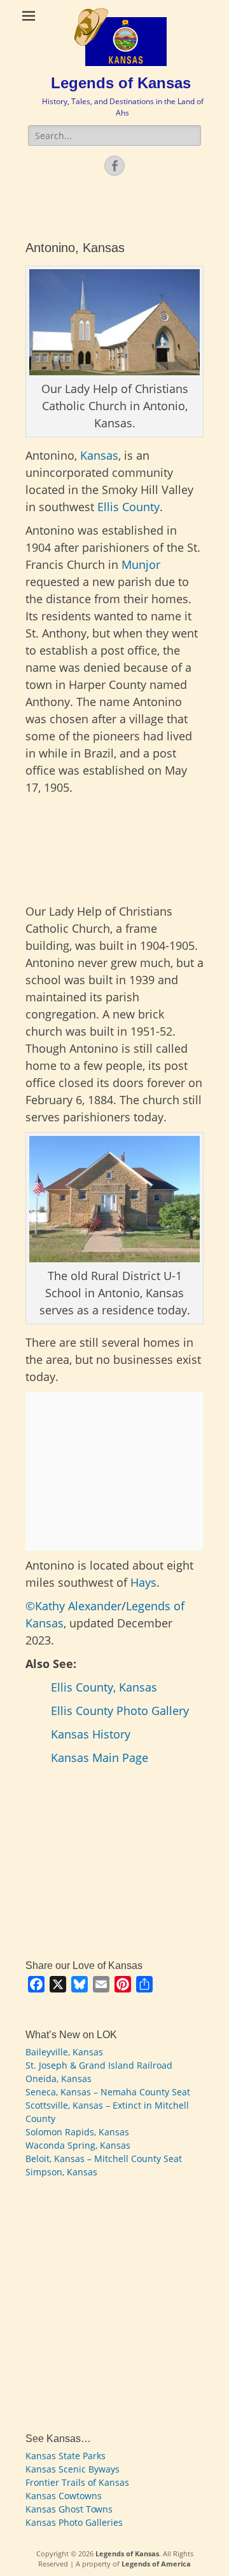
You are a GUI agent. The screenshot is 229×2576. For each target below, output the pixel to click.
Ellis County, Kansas (104, 1687)
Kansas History (91, 1734)
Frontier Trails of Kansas (77, 2482)
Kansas (99, 455)
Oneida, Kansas (59, 2079)
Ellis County (128, 507)
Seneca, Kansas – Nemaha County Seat (108, 2092)
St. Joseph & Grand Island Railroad (99, 2065)
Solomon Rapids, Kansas (77, 2132)
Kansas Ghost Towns (69, 2509)
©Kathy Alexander (73, 1606)
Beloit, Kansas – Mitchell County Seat (104, 2159)
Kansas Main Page (100, 1758)
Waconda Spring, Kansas (78, 2145)
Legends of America (156, 2564)
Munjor (141, 564)
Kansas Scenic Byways (73, 2469)
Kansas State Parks (66, 2456)
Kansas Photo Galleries (74, 2522)
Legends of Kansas (121, 83)
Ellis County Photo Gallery (120, 1711)
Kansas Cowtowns (64, 2496)
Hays (143, 1582)
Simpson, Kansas (61, 2172)
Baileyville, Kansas (64, 2052)
